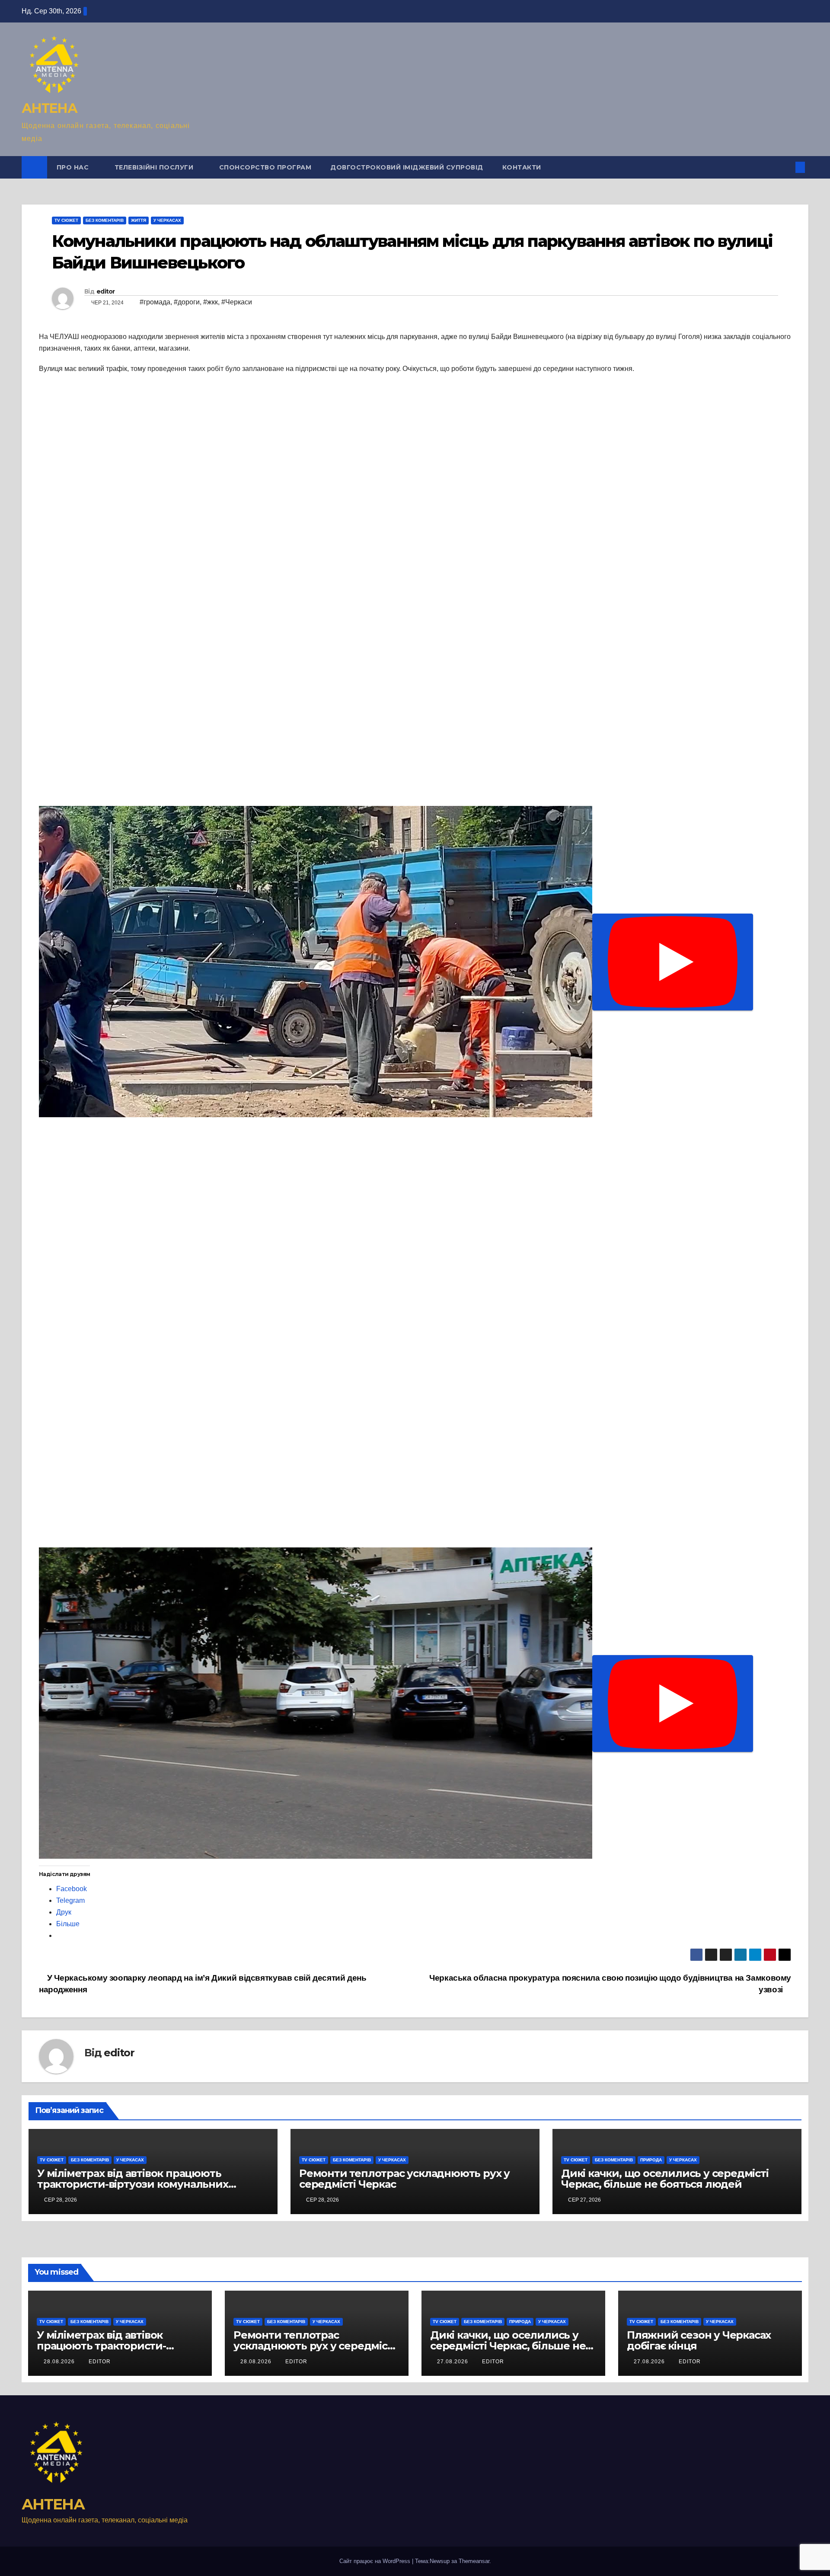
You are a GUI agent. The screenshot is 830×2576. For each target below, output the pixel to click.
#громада (155, 302)
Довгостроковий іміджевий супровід (407, 167)
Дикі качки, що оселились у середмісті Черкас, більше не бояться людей (665, 2179)
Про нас (74, 167)
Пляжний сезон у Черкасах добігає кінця (699, 2340)
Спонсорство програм (265, 167)
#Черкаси (237, 302)
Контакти (522, 167)
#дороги (187, 302)
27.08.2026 (453, 2362)
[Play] (673, 962)
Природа (651, 2160)
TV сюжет (66, 220)
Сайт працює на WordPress (376, 2561)
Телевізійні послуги (155, 167)
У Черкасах (167, 220)
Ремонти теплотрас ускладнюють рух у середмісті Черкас (404, 2179)
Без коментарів (105, 220)
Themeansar (474, 2561)
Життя (139, 220)
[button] (786, 167)
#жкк (211, 302)
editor (106, 291)
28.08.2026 (60, 2362)
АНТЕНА (49, 108)
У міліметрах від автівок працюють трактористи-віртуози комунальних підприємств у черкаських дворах (133, 2184)
